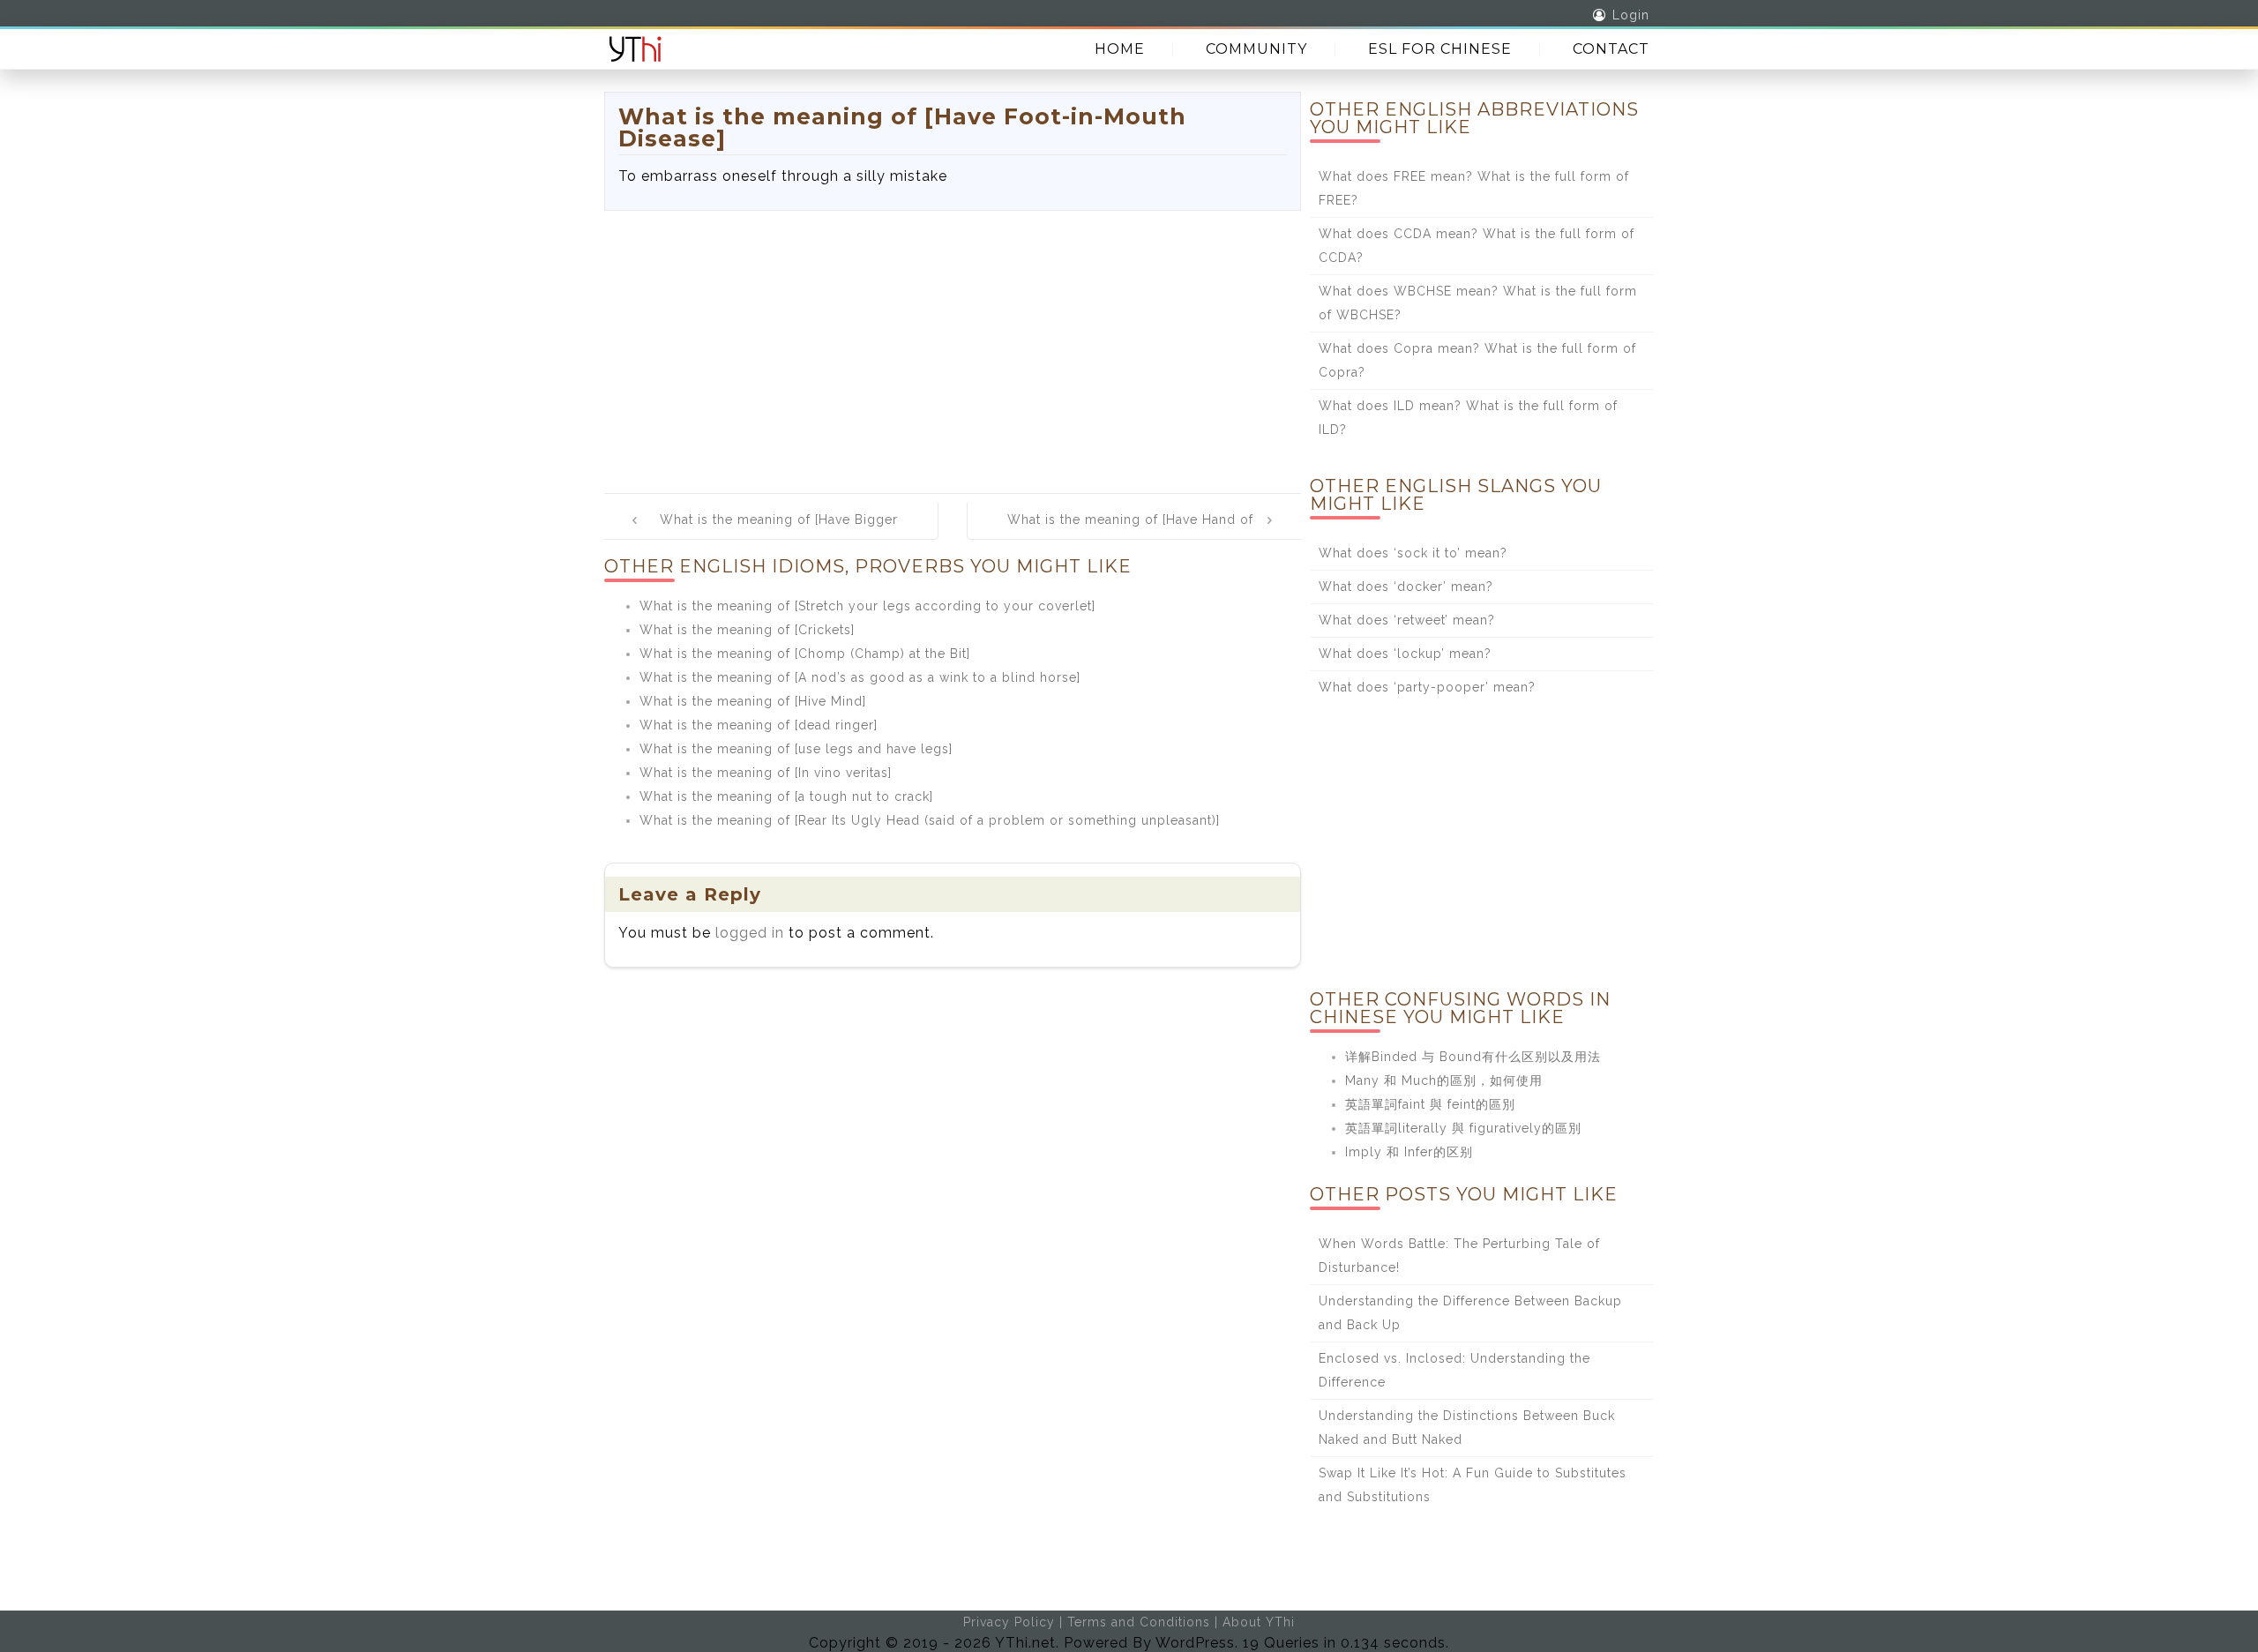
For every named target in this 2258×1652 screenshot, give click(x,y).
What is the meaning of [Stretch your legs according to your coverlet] (867, 606)
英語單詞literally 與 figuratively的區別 (1463, 1128)
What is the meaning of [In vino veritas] (766, 773)
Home (1120, 49)
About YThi (1259, 1622)
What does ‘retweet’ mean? (1407, 620)
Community (1256, 49)
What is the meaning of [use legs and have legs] (796, 749)
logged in (750, 933)
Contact (1611, 49)
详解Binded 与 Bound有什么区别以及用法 (1473, 1057)
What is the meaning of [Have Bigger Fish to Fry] (779, 532)
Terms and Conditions (1139, 1622)
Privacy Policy (1009, 1622)
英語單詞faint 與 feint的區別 (1430, 1104)
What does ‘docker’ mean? (1406, 587)
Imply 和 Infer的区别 (1409, 1152)
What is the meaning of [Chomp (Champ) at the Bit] (805, 654)
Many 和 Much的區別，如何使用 (1444, 1080)
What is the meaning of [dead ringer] (759, 725)
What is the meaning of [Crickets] (747, 630)
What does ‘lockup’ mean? (1405, 654)
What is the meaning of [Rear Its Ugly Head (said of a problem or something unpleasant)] (930, 820)
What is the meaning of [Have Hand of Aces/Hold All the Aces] (1130, 532)
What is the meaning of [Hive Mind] (753, 701)
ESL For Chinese (1440, 49)
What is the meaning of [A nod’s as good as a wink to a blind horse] (860, 677)
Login (1631, 15)
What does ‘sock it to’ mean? (1413, 553)
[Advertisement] (953, 343)
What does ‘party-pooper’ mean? (1427, 687)
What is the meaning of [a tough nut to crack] (786, 796)
